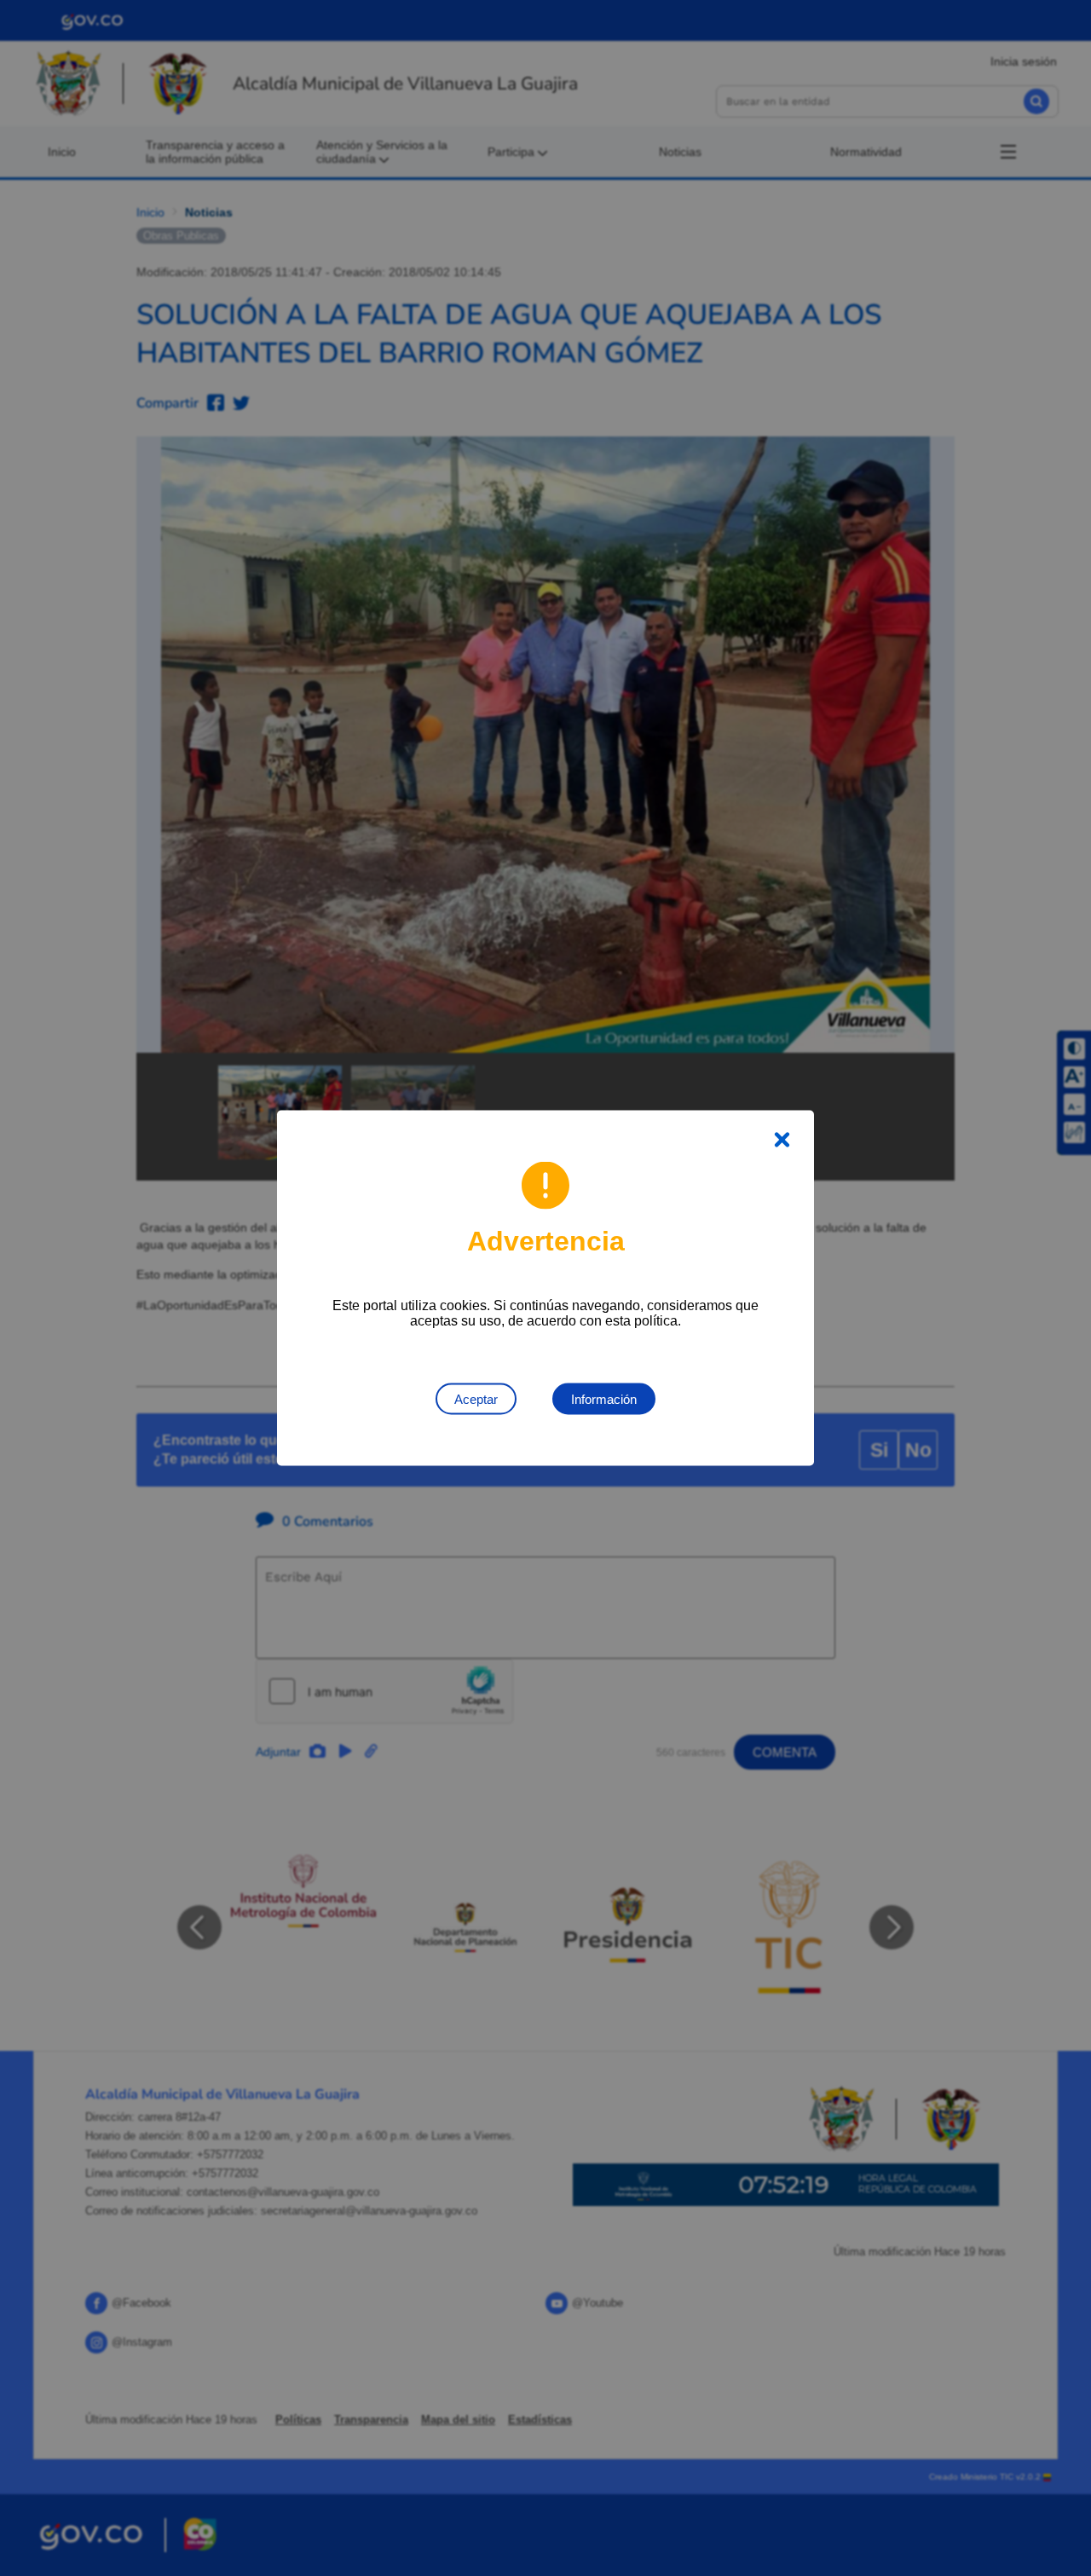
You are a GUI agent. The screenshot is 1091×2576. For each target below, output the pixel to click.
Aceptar (476, 1399)
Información (604, 1399)
